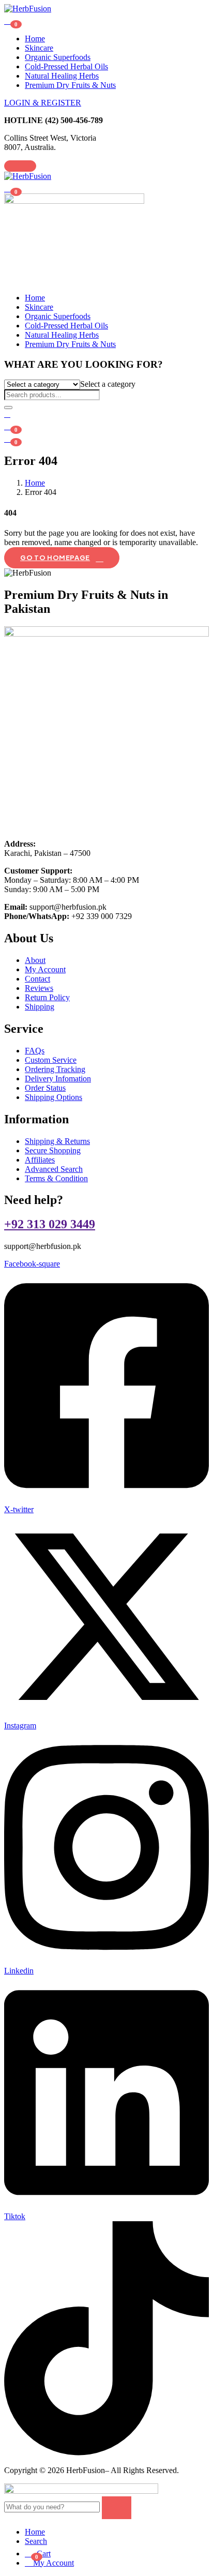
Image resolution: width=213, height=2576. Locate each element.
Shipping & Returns (57, 1141)
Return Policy (47, 997)
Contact (37, 979)
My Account (45, 969)
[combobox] (108, 384)
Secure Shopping (53, 1150)
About (35, 960)
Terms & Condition (56, 1178)
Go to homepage (55, 558)
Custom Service (51, 1060)
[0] (9, 438)
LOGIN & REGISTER (43, 103)
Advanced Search (54, 1169)
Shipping (40, 1007)
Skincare (39, 48)
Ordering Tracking (55, 1069)
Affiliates (40, 1160)
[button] (9, 187)
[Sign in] (7, 414)
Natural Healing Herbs (62, 76)
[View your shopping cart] (9, 20)
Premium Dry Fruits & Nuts (70, 85)
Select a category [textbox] (108, 384)
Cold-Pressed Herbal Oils (66, 66)
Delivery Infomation (58, 1079)
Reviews (39, 988)
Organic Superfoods (58, 57)
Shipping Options (54, 1097)
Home (35, 39)
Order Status (45, 1088)
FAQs (35, 1051)
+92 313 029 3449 (50, 1224)
